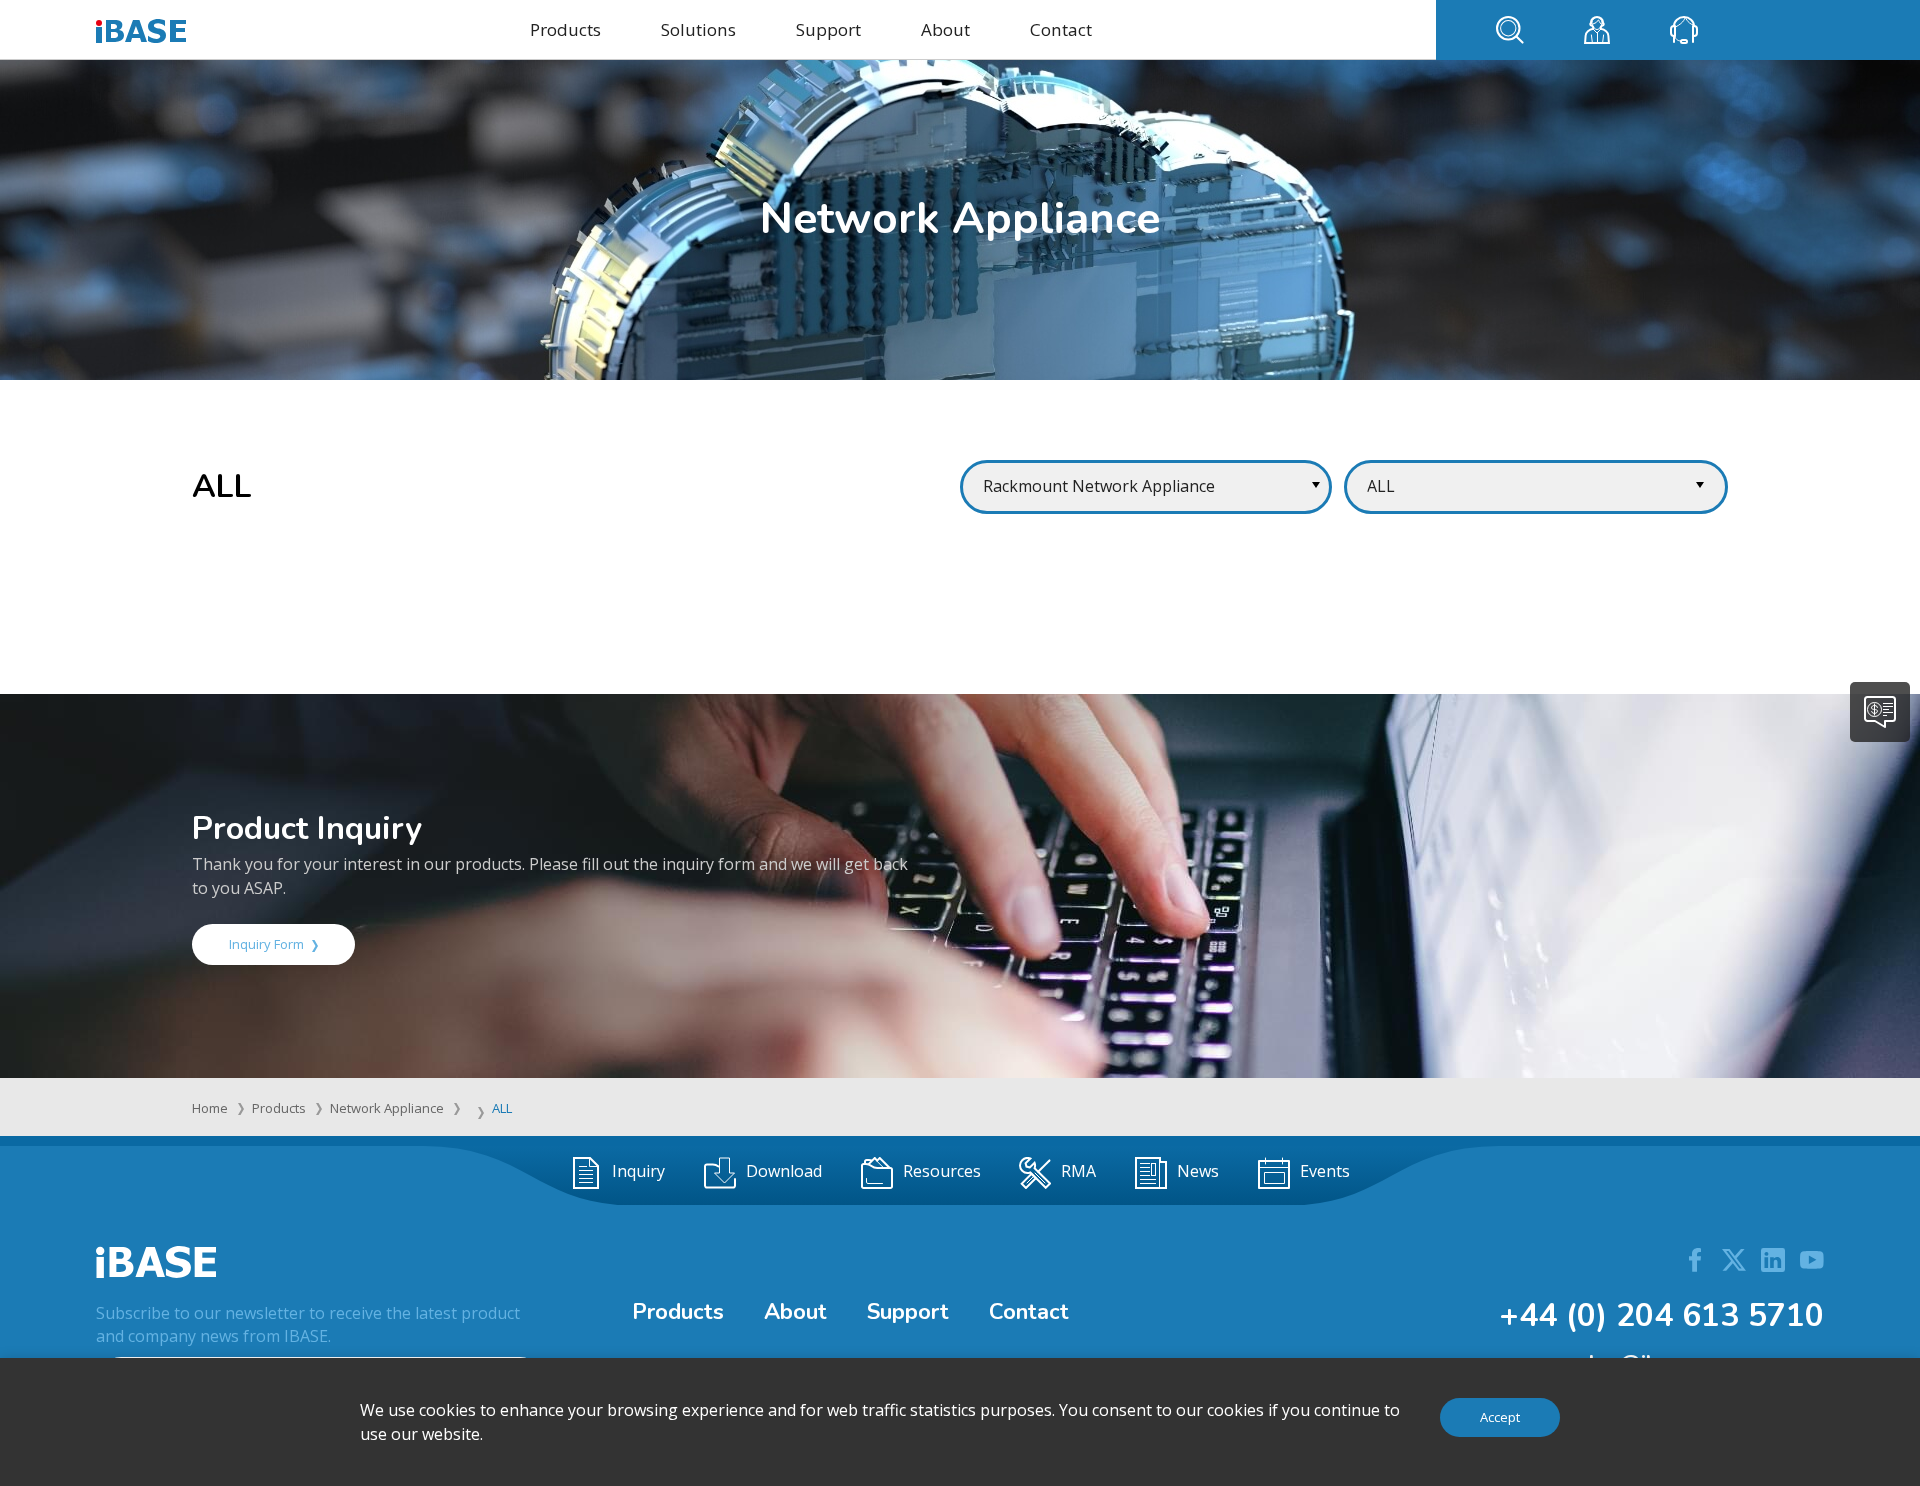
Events (1325, 1171)
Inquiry (638, 1171)
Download (784, 1171)
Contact (1061, 29)
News (1198, 1171)
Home (210, 1108)
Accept (1500, 1417)
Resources (942, 1171)
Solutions (698, 29)
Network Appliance (387, 1108)
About (945, 29)
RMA (1078, 1171)
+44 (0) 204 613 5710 (1661, 1315)
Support (828, 29)
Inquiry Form (266, 944)
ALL (502, 1108)
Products (565, 29)
